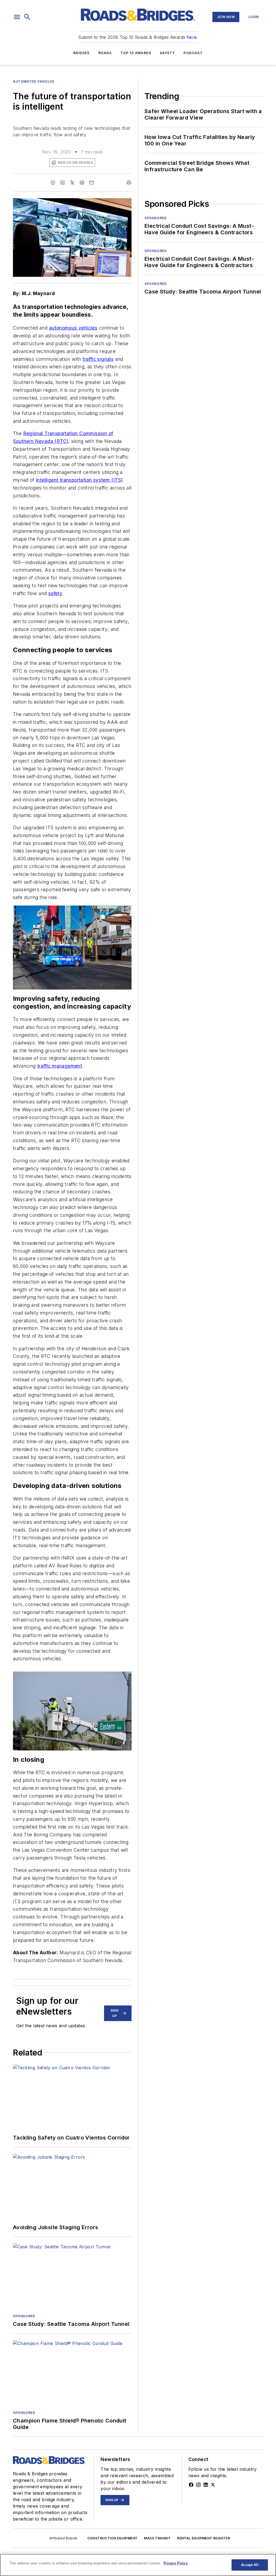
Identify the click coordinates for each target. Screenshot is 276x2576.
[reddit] (82, 183)
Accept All (250, 2565)
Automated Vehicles (34, 81)
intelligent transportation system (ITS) (79, 480)
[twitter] (72, 183)
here (192, 37)
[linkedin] (63, 183)
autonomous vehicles (73, 328)
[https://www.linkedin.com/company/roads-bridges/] (206, 2485)
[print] (129, 183)
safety (55, 593)
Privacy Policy (176, 2563)
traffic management (60, 1066)
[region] (138, 2565)
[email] (92, 183)
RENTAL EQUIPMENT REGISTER (203, 2538)
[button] (17, 17)
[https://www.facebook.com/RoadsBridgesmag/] (191, 2485)
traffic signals (98, 359)
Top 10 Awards (136, 53)
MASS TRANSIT (157, 2538)
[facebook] (53, 183)
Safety (167, 53)
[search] (27, 17)
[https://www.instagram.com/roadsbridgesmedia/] (198, 2485)
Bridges (81, 53)
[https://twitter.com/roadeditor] (213, 2485)
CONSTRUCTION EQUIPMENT (113, 2538)
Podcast (193, 53)
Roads (105, 53)
